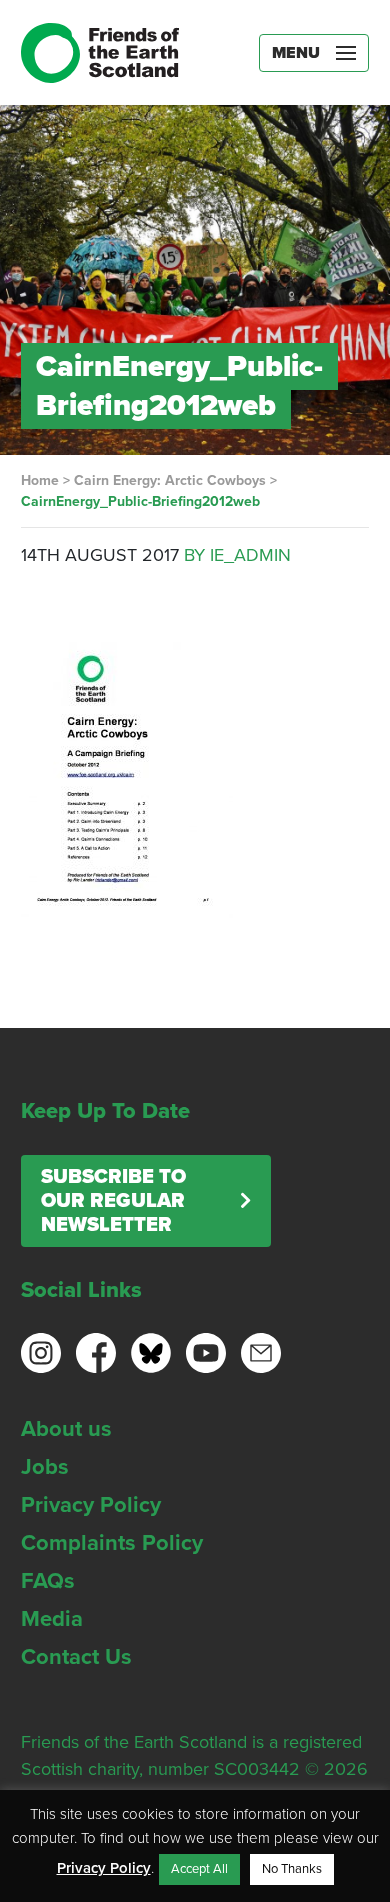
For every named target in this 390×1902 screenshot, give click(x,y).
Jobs (45, 1467)
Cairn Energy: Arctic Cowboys (170, 480)
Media (52, 1619)
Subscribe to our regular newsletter (113, 1201)
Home (40, 480)
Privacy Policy (91, 1505)
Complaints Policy (112, 1543)
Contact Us (76, 1657)
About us (66, 1429)
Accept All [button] (199, 1869)
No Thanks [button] (292, 1869)
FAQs (48, 1581)
